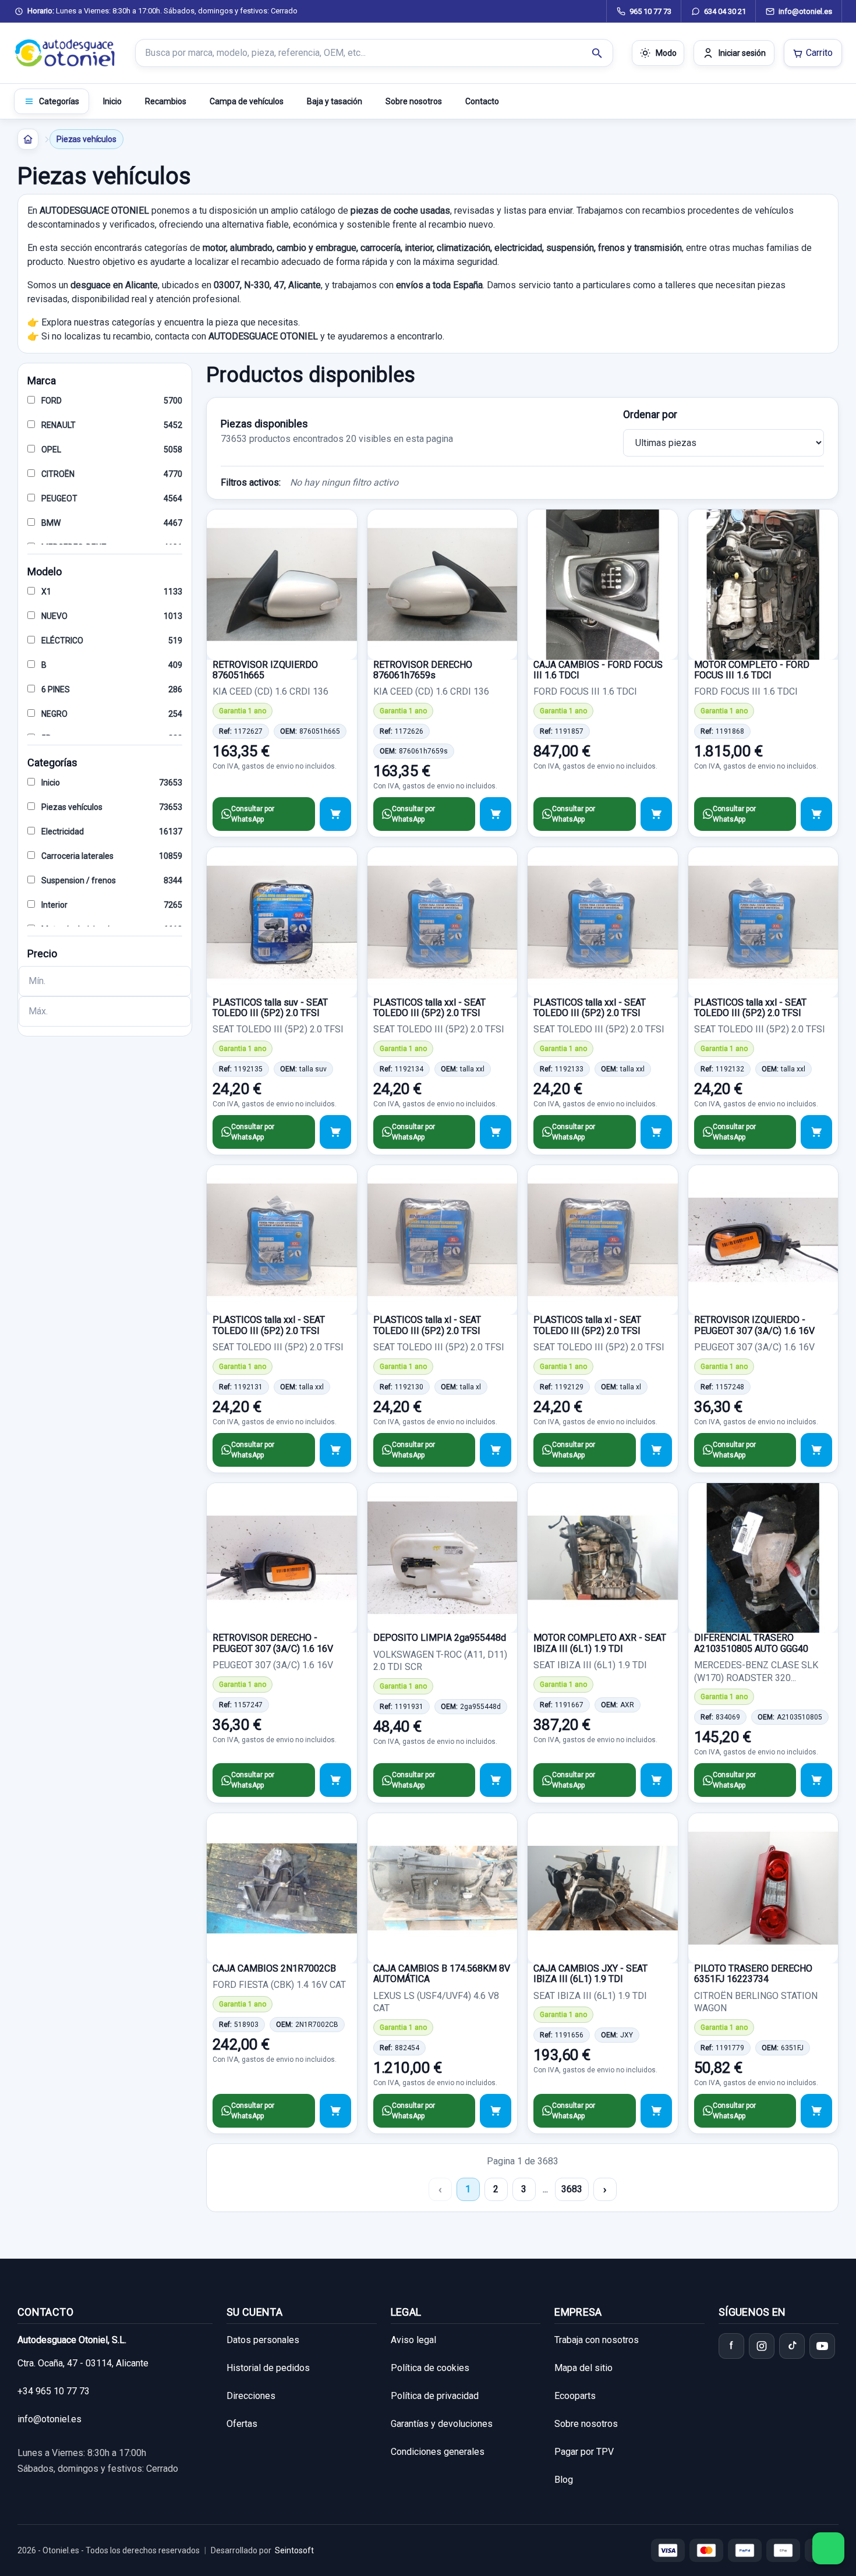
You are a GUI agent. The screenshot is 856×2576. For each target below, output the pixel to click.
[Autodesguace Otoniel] (65, 53)
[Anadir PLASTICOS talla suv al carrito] (335, 1132)
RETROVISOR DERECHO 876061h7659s (423, 670)
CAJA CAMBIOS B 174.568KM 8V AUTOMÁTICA (442, 1974)
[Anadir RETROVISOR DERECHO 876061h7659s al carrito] (496, 814)
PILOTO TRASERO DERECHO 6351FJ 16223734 (753, 1974)
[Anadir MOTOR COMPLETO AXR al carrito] (656, 1780)
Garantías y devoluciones (442, 2424)
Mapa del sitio (583, 2368)
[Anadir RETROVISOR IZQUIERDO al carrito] (816, 1450)
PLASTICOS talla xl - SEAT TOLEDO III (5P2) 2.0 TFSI (427, 1325)
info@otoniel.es (49, 2419)
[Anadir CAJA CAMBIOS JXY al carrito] (656, 2111)
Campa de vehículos (247, 101)
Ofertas (242, 2424)
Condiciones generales (438, 2452)
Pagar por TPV (584, 2452)
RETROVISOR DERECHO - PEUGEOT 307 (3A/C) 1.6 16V (273, 1643)
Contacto (482, 101)
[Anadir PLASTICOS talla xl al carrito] (496, 1450)
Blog (564, 2480)
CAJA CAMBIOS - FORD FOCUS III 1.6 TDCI (598, 670)
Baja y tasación (335, 101)
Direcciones (251, 2396)
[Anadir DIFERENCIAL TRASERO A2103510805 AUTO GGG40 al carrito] (816, 1780)
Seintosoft (294, 2550)
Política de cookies (430, 2368)
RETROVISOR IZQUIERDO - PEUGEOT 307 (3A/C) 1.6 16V (754, 1325)
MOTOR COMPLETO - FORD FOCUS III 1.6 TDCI (752, 670)
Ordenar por (650, 414)
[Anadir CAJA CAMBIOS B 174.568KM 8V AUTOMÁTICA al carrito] (496, 2111)
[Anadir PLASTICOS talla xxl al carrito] (496, 1132)
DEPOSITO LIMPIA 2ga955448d (440, 1638)
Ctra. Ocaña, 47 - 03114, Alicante (83, 2363)
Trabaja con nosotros (597, 2340)
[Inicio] (28, 139)
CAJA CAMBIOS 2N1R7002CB (274, 1968)
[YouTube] (822, 2346)
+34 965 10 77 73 (54, 2391)
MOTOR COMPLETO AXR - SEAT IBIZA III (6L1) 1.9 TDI (600, 1643)
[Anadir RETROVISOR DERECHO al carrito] (335, 1780)
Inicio (112, 101)
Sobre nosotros (414, 101)
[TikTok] (792, 2346)
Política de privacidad (435, 2396)
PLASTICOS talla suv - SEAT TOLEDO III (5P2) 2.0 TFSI (270, 1008)
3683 (572, 2189)
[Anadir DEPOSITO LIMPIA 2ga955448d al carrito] (496, 1780)
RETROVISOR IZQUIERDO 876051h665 (265, 670)
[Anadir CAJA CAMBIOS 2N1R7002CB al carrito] (335, 2111)
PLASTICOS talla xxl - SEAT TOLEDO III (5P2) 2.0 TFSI (429, 1008)
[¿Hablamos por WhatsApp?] (828, 2548)
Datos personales (263, 2340)
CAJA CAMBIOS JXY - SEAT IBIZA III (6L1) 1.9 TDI (590, 1974)
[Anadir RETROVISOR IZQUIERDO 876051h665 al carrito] (335, 814)
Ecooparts (575, 2396)
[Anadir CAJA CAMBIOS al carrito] (656, 814)
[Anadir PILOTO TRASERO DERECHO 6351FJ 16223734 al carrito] (816, 2111)
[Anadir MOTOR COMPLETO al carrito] (816, 814)
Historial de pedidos (268, 2368)
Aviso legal (413, 2340)
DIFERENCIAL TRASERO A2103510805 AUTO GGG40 (751, 1643)
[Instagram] (762, 2346)
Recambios (166, 101)
